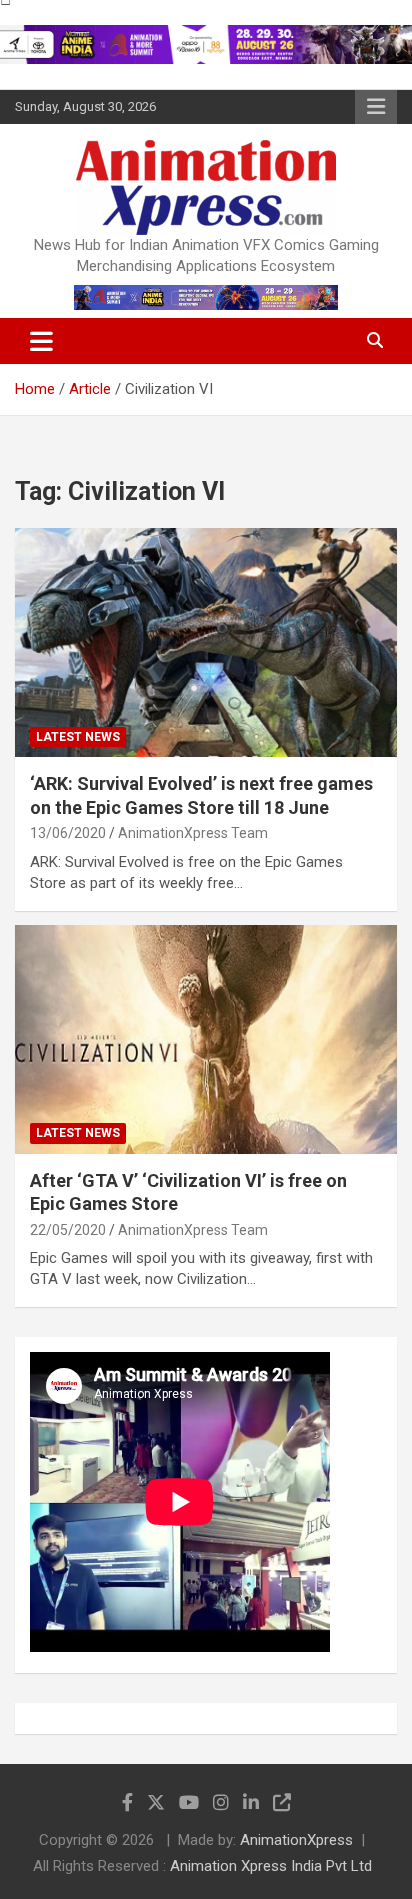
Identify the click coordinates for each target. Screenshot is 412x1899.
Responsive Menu (376, 107)
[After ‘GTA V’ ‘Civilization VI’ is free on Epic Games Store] (206, 1039)
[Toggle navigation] (41, 341)
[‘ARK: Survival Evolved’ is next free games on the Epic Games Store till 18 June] (206, 642)
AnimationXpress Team (193, 833)
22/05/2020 (68, 1230)
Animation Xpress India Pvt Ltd (271, 1866)
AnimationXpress (296, 1840)
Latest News (78, 737)
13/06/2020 (68, 833)
